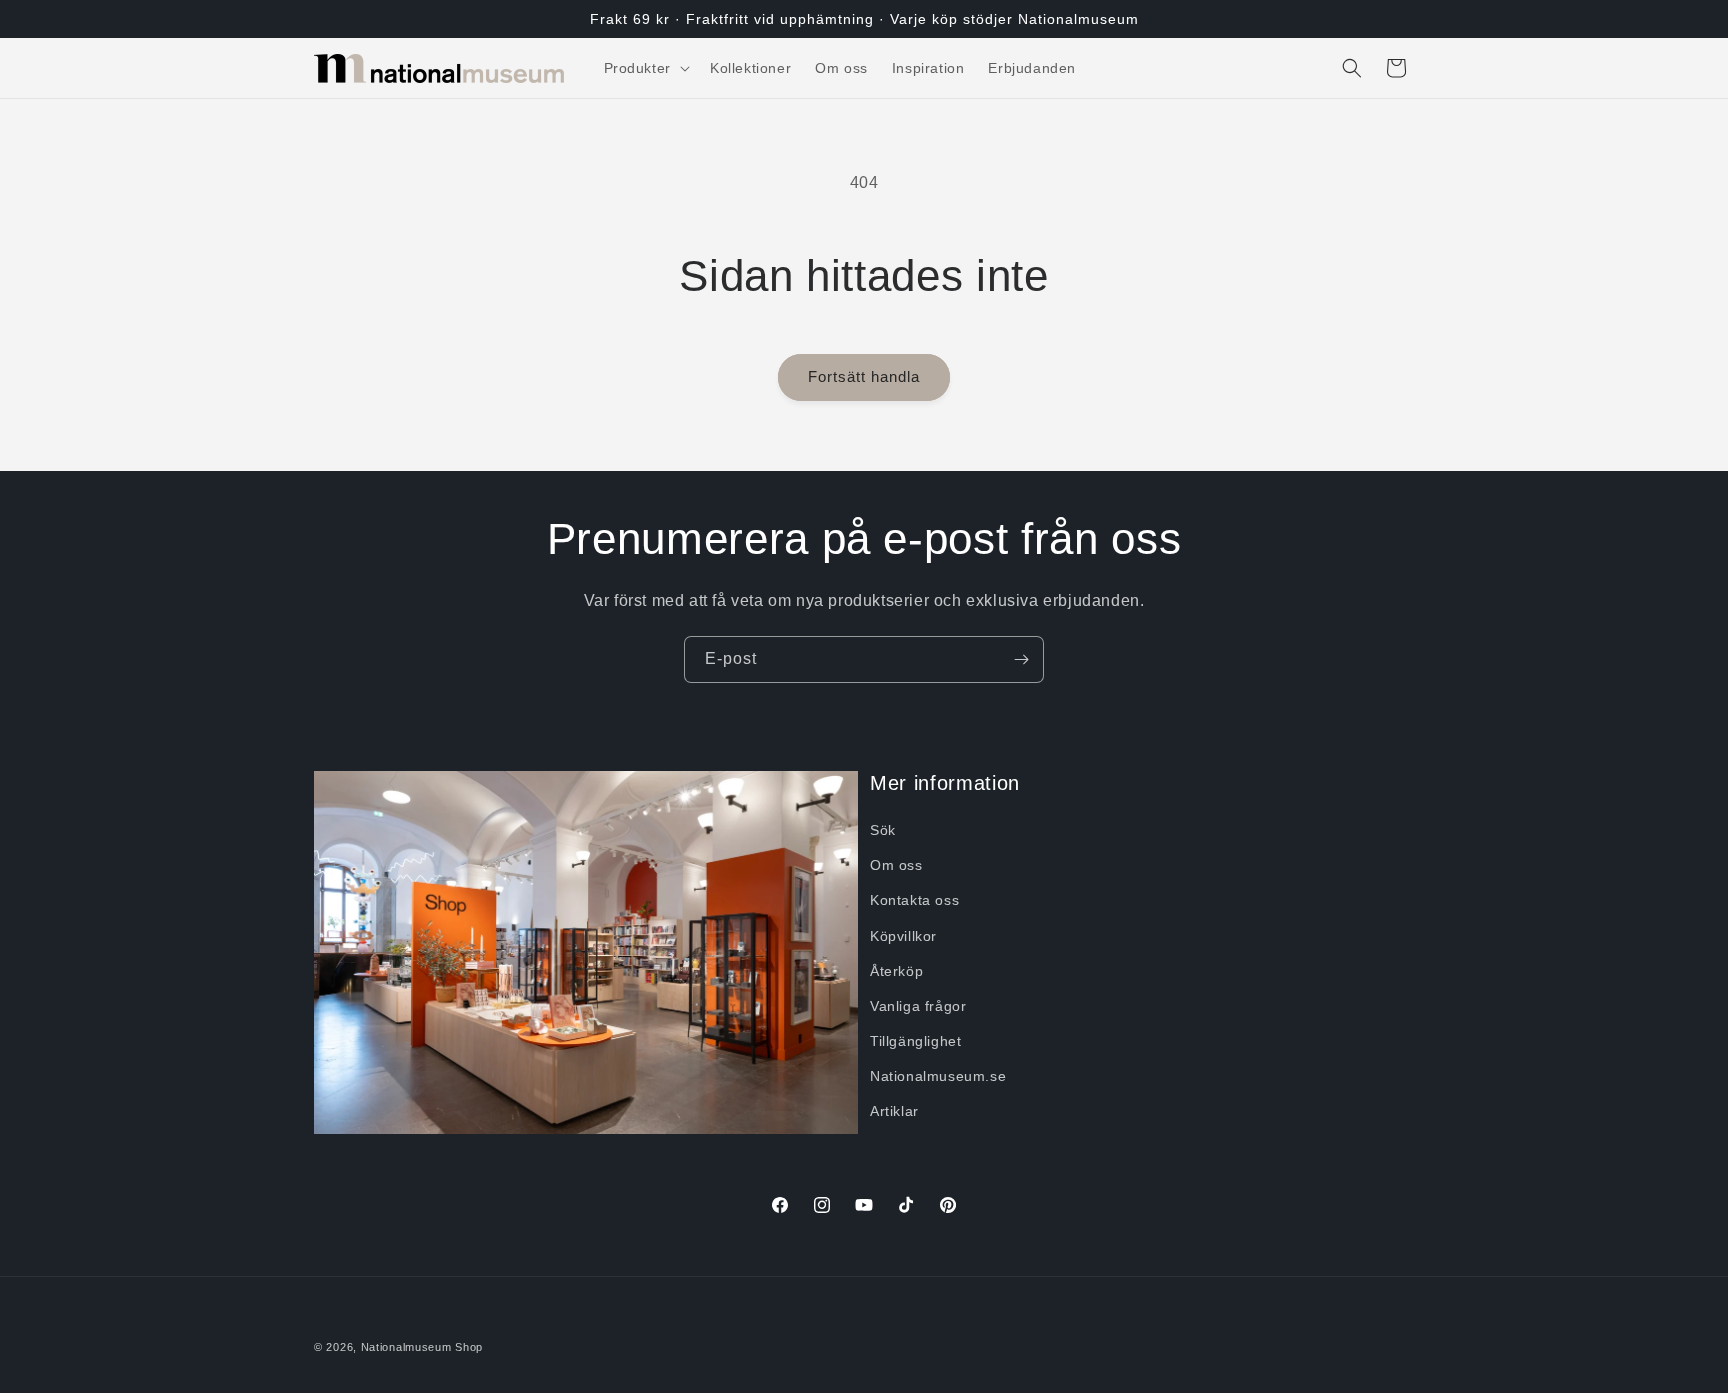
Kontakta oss (914, 901)
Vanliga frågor (918, 1006)
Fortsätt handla (864, 376)
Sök (883, 830)
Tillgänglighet (915, 1041)
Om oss (896, 865)
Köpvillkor (903, 936)
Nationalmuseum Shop (422, 1347)
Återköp (896, 971)
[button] (645, 68)
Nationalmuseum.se (938, 1077)
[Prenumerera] (1021, 659)
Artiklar (894, 1112)
